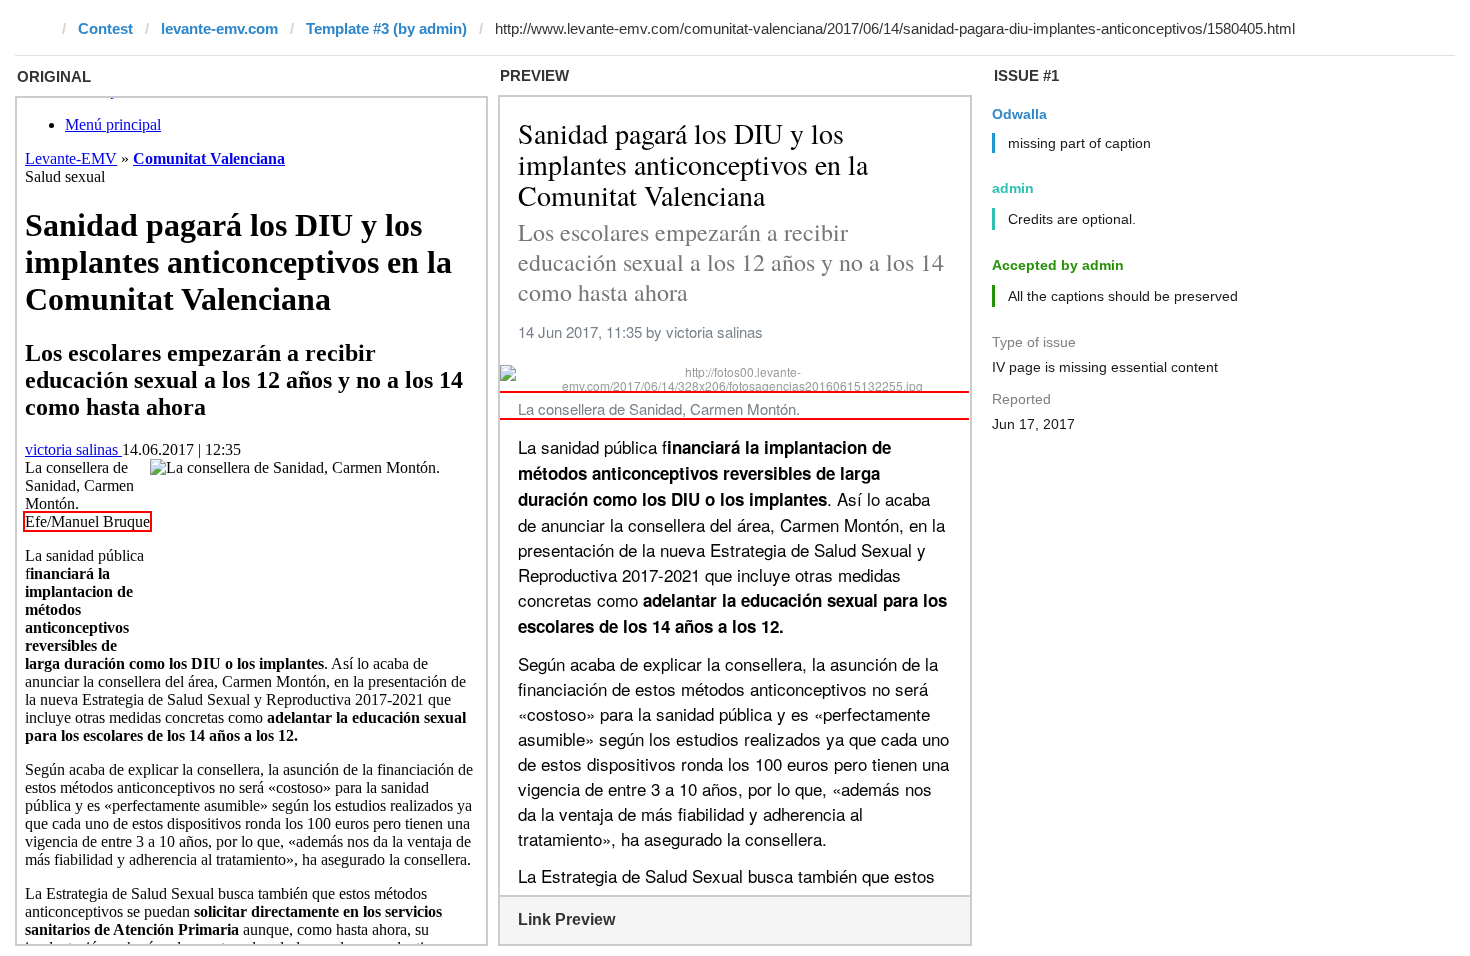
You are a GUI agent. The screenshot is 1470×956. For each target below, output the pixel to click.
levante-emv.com (219, 28)
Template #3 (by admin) (386, 28)
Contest (105, 28)
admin (1013, 188)
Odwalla (1019, 114)
